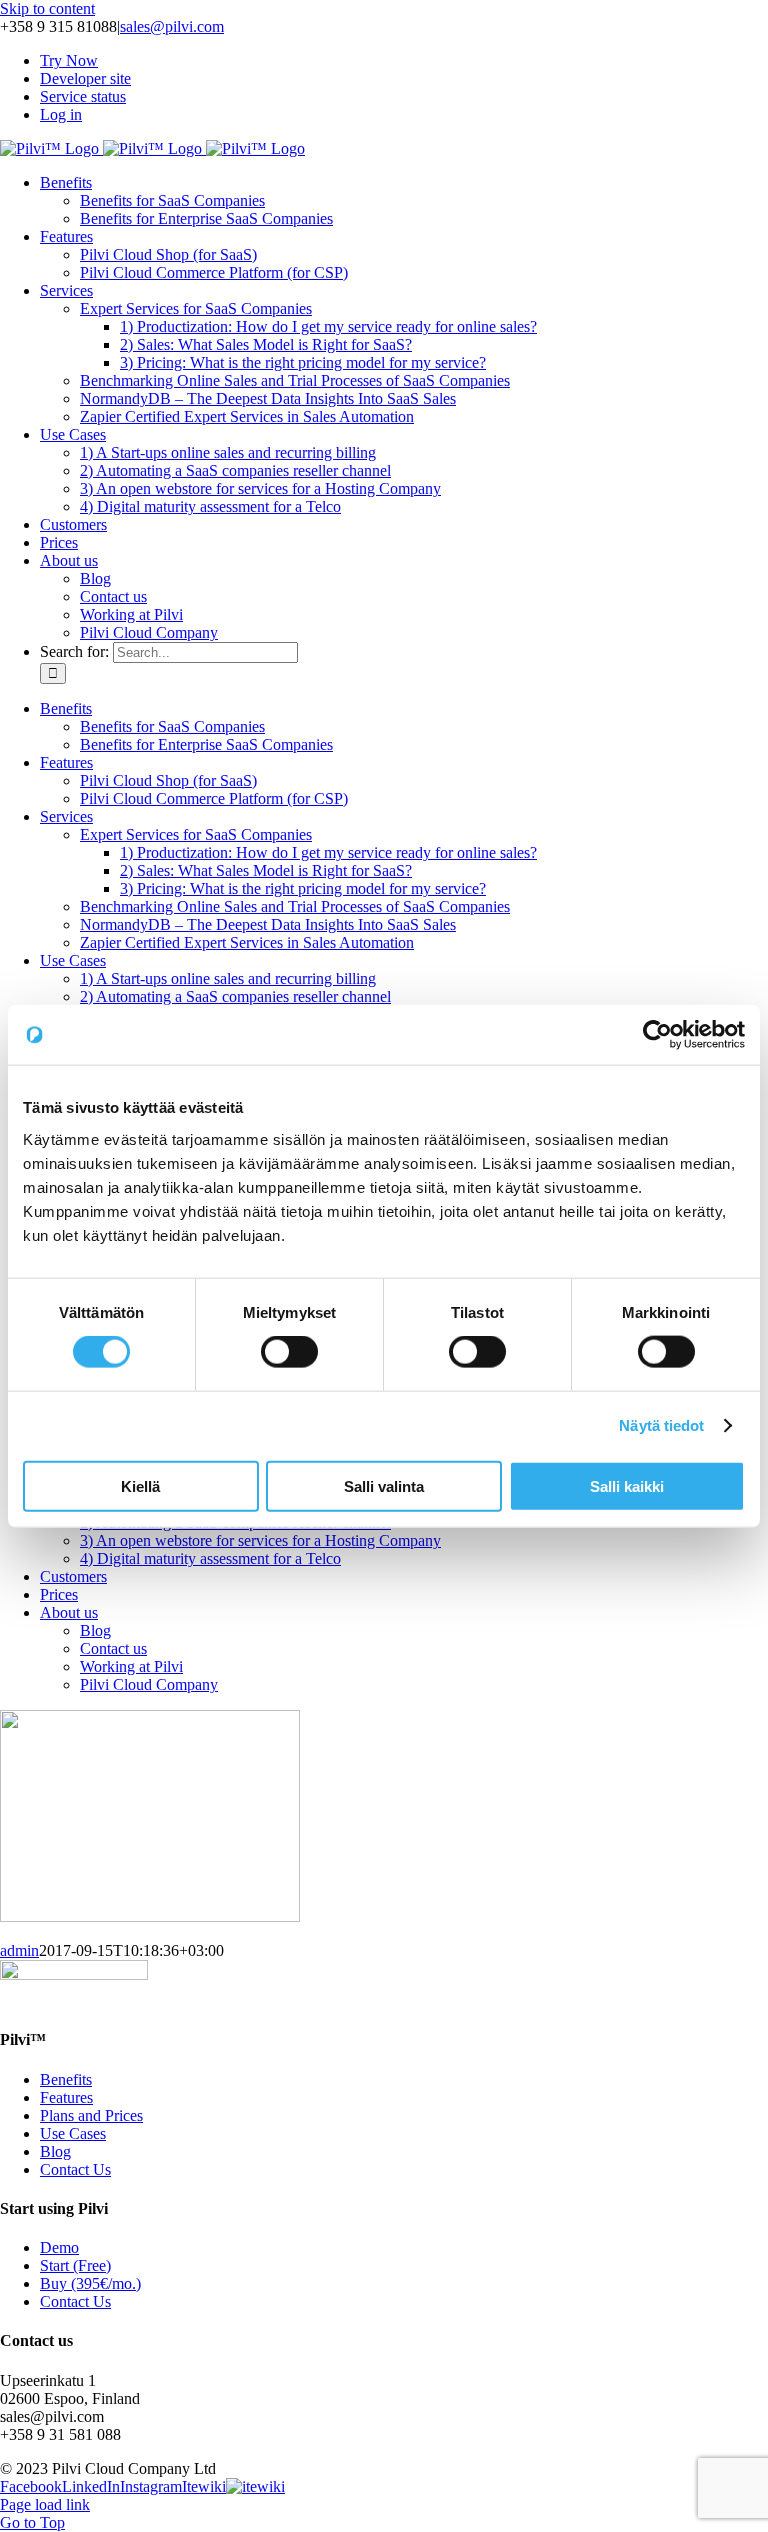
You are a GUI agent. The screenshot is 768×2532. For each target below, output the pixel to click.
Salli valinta (384, 1485)
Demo (59, 2247)
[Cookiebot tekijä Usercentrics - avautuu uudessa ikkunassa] (657, 1035)
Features (66, 2097)
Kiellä (140, 1485)
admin (19, 1950)
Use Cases (73, 2133)
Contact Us (75, 2169)
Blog (55, 2151)
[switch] (289, 1352)
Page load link (45, 2504)
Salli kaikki (627, 1485)
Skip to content (47, 8)
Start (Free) (75, 2265)
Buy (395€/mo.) (90, 2283)
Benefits (66, 2079)
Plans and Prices (91, 2115)
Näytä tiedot (661, 1425)
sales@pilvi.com (172, 26)
